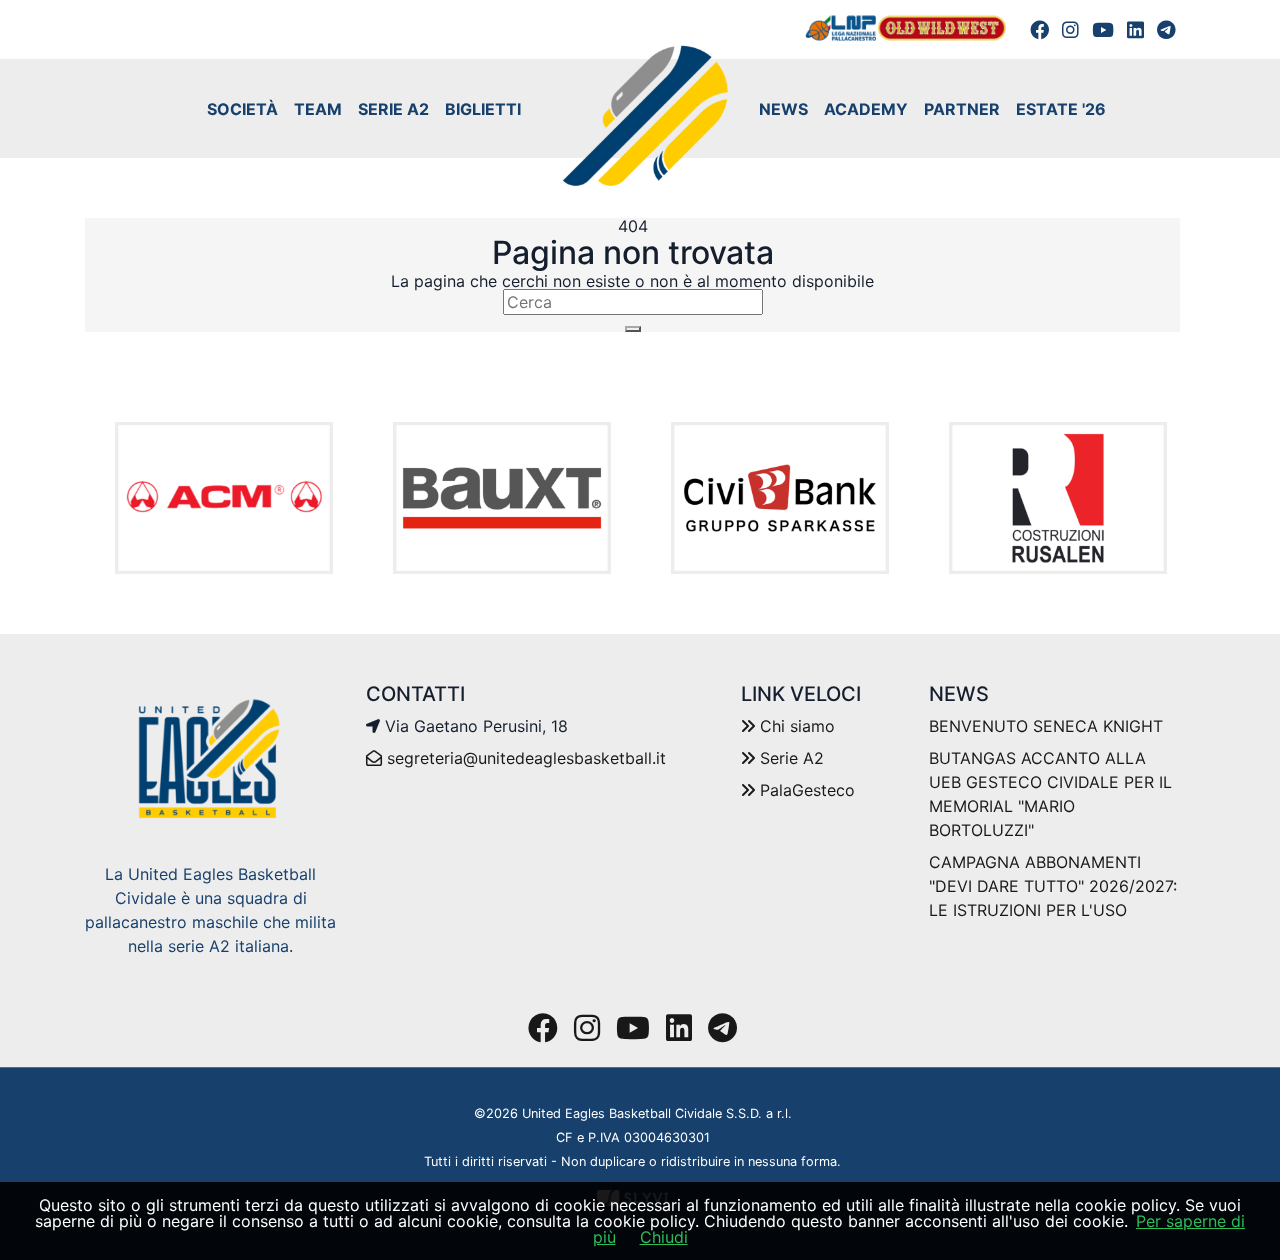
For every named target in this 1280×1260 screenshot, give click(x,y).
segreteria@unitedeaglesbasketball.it (526, 758)
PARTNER (962, 109)
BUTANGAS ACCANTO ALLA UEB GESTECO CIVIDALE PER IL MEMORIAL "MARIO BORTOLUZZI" (1050, 794)
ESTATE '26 (1061, 109)
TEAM (318, 109)
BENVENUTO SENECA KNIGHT (1046, 726)
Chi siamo (795, 726)
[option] (224, 498)
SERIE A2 (393, 109)
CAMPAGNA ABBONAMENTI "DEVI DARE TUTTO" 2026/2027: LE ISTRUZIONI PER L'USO (1053, 886)
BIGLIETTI (483, 109)
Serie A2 (789, 758)
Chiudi (664, 1237)
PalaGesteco (805, 790)
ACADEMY (866, 109)
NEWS (783, 109)
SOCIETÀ (242, 109)
